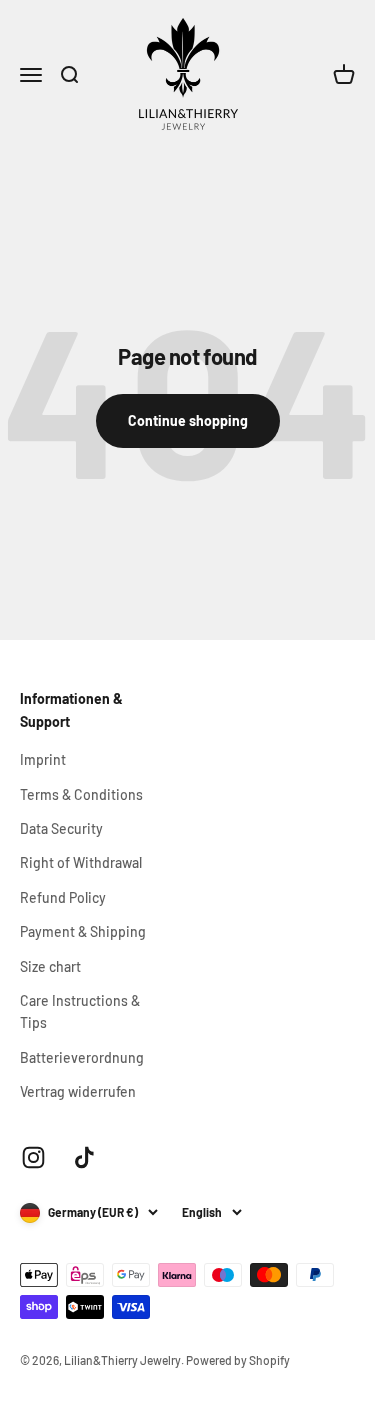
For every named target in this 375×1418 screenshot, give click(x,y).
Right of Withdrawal (81, 862)
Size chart (50, 966)
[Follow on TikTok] (84, 1157)
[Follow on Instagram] (33, 1157)
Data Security (61, 828)
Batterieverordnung (82, 1057)
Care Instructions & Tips (80, 1011)
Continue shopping (188, 420)
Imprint (43, 759)
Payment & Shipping (83, 931)
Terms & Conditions (81, 794)
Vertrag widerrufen (78, 1091)
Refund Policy (63, 897)
